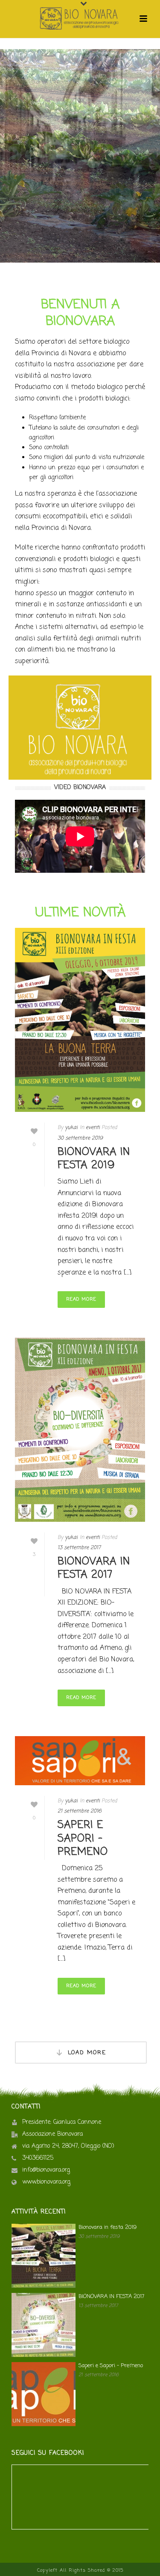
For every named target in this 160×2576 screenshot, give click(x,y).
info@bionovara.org (46, 2170)
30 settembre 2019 (80, 1138)
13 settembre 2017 (79, 1548)
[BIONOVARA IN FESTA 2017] (80, 1430)
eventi (93, 1128)
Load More (87, 2053)
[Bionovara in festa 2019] (80, 1020)
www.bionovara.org (46, 2182)
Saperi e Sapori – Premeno (83, 1838)
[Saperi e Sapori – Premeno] (80, 1761)
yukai (71, 1128)
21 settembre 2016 (80, 1811)
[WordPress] (80, 19)
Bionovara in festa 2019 (94, 1159)
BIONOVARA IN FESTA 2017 (94, 1568)
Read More (81, 1299)
